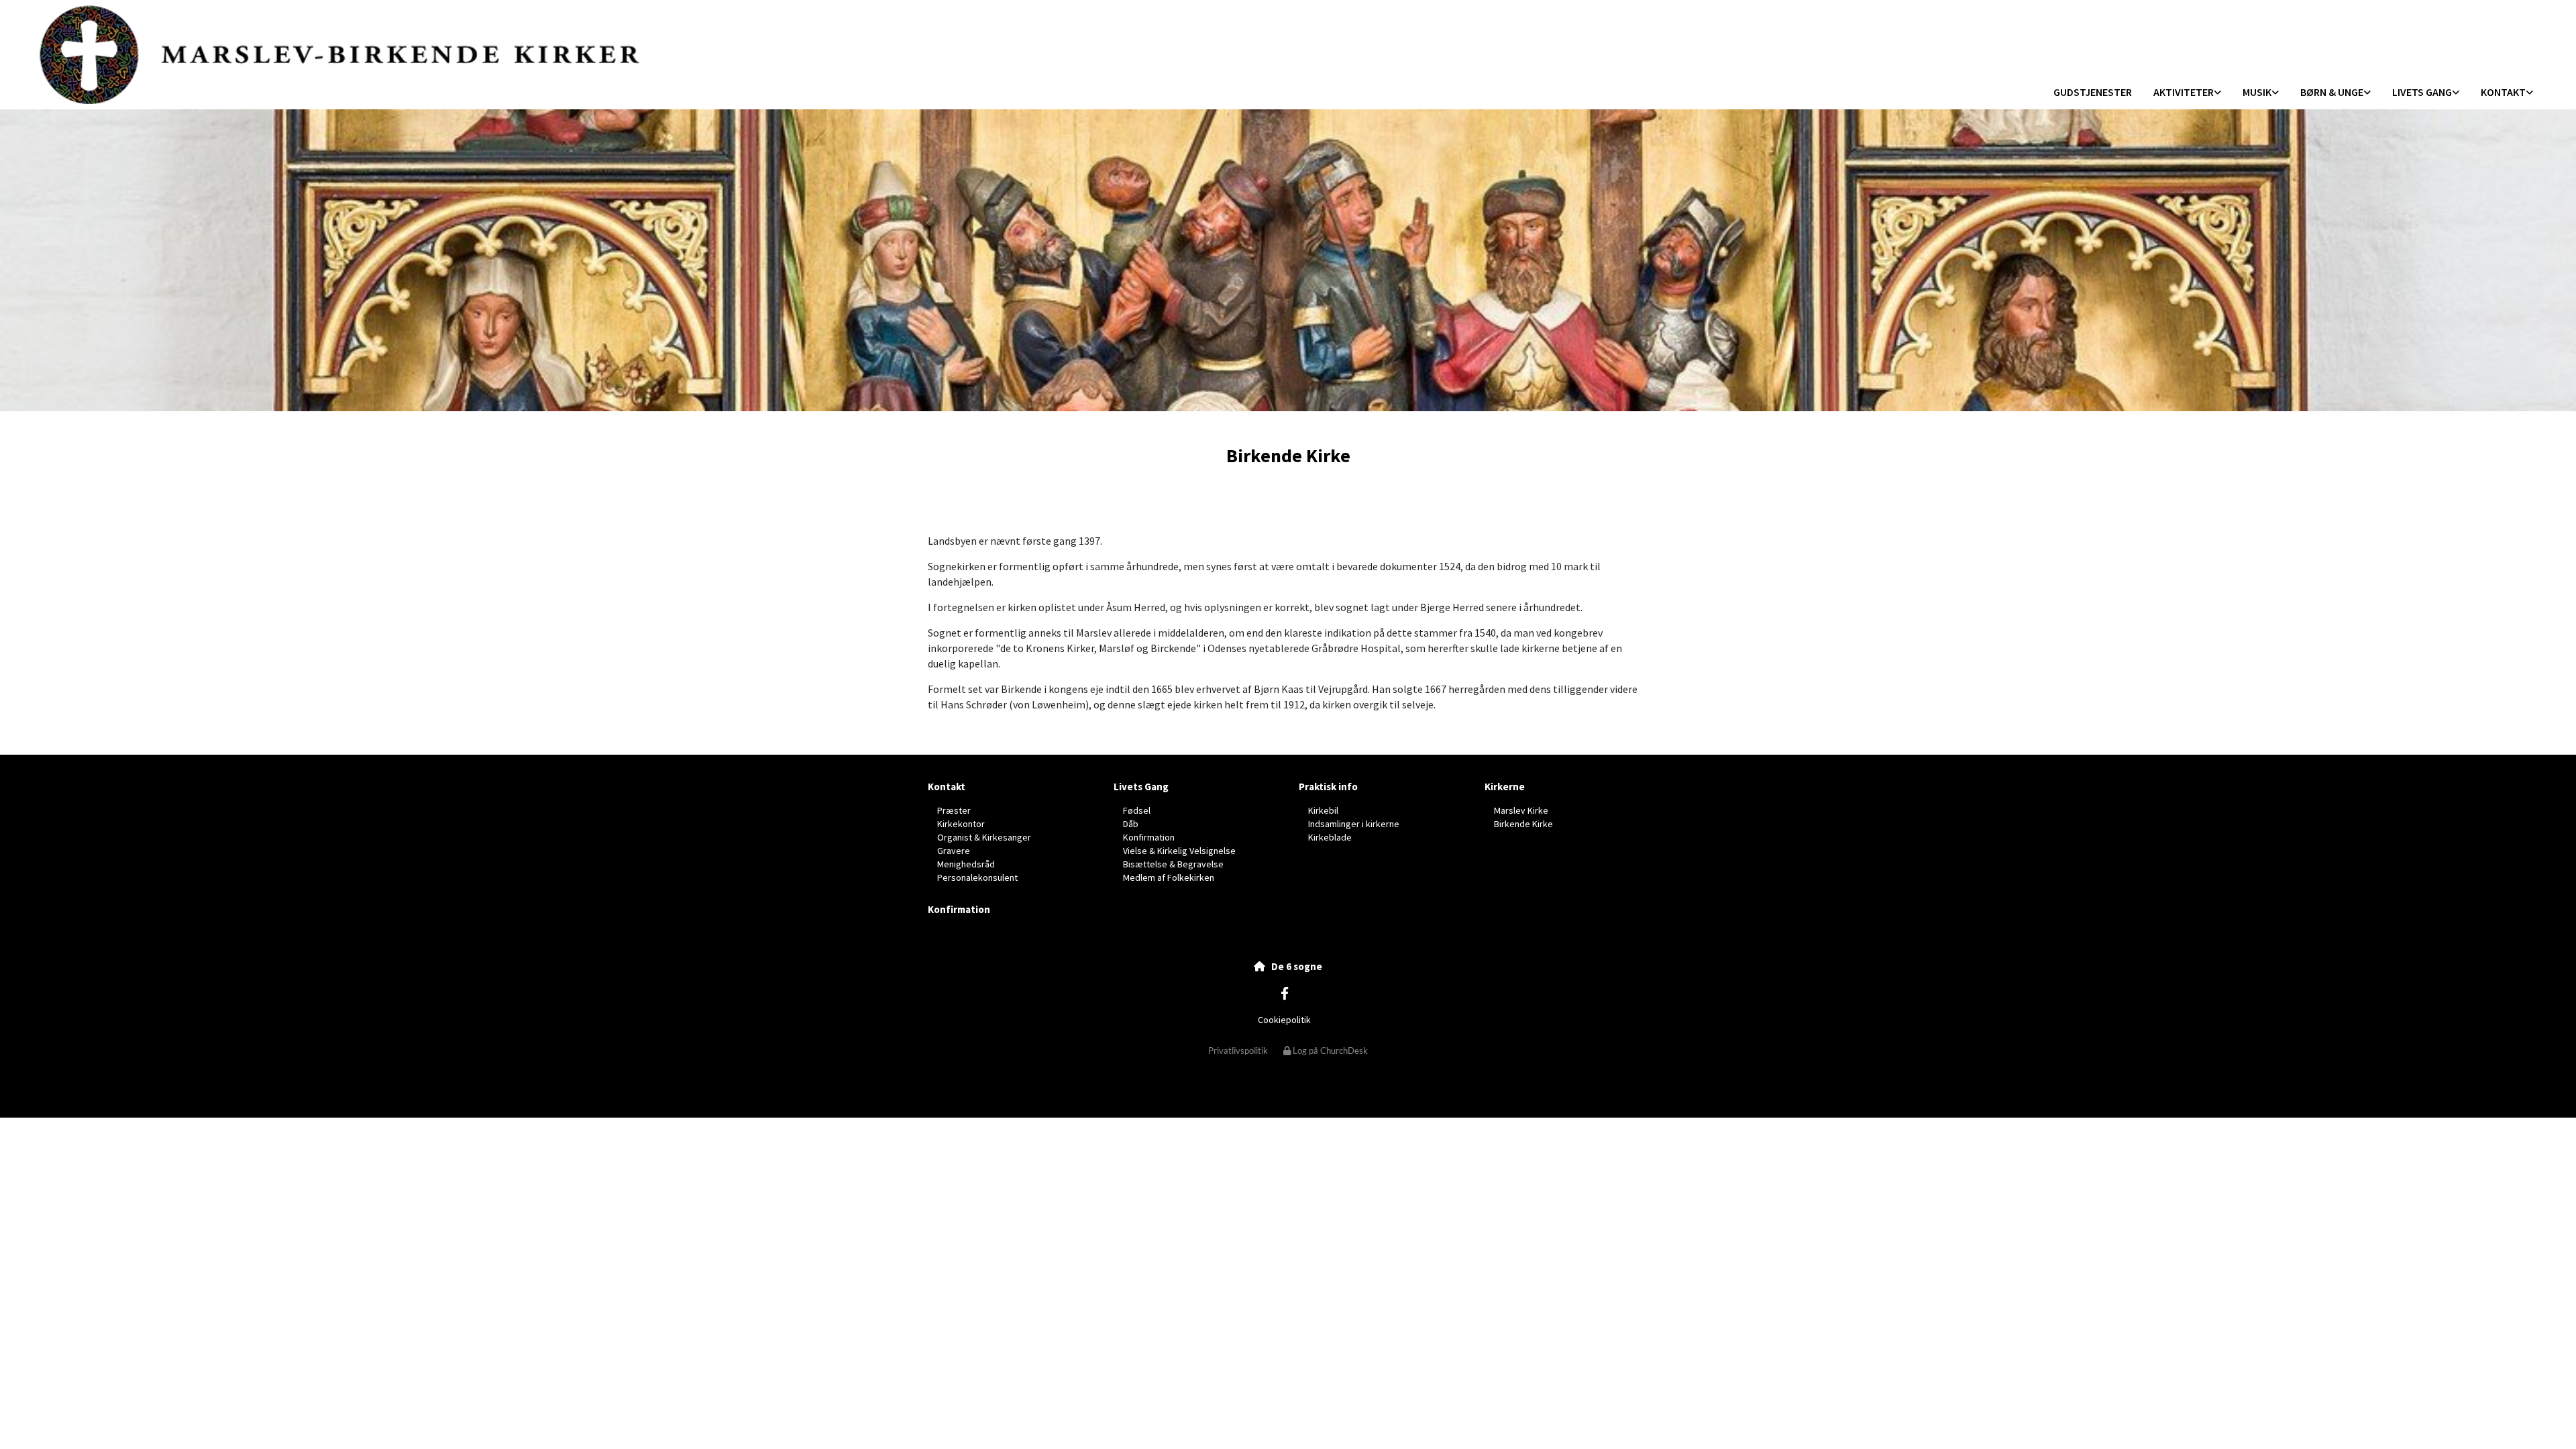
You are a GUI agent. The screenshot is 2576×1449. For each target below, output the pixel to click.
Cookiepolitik (1284, 1020)
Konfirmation (959, 909)
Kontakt (2503, 92)
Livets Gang (2422, 92)
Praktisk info (1328, 787)
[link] (2187, 93)
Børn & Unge (2332, 92)
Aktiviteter (2184, 92)
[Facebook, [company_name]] (1285, 993)
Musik (2257, 92)
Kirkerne (1505, 787)
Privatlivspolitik (1238, 1051)
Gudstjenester (2093, 92)
